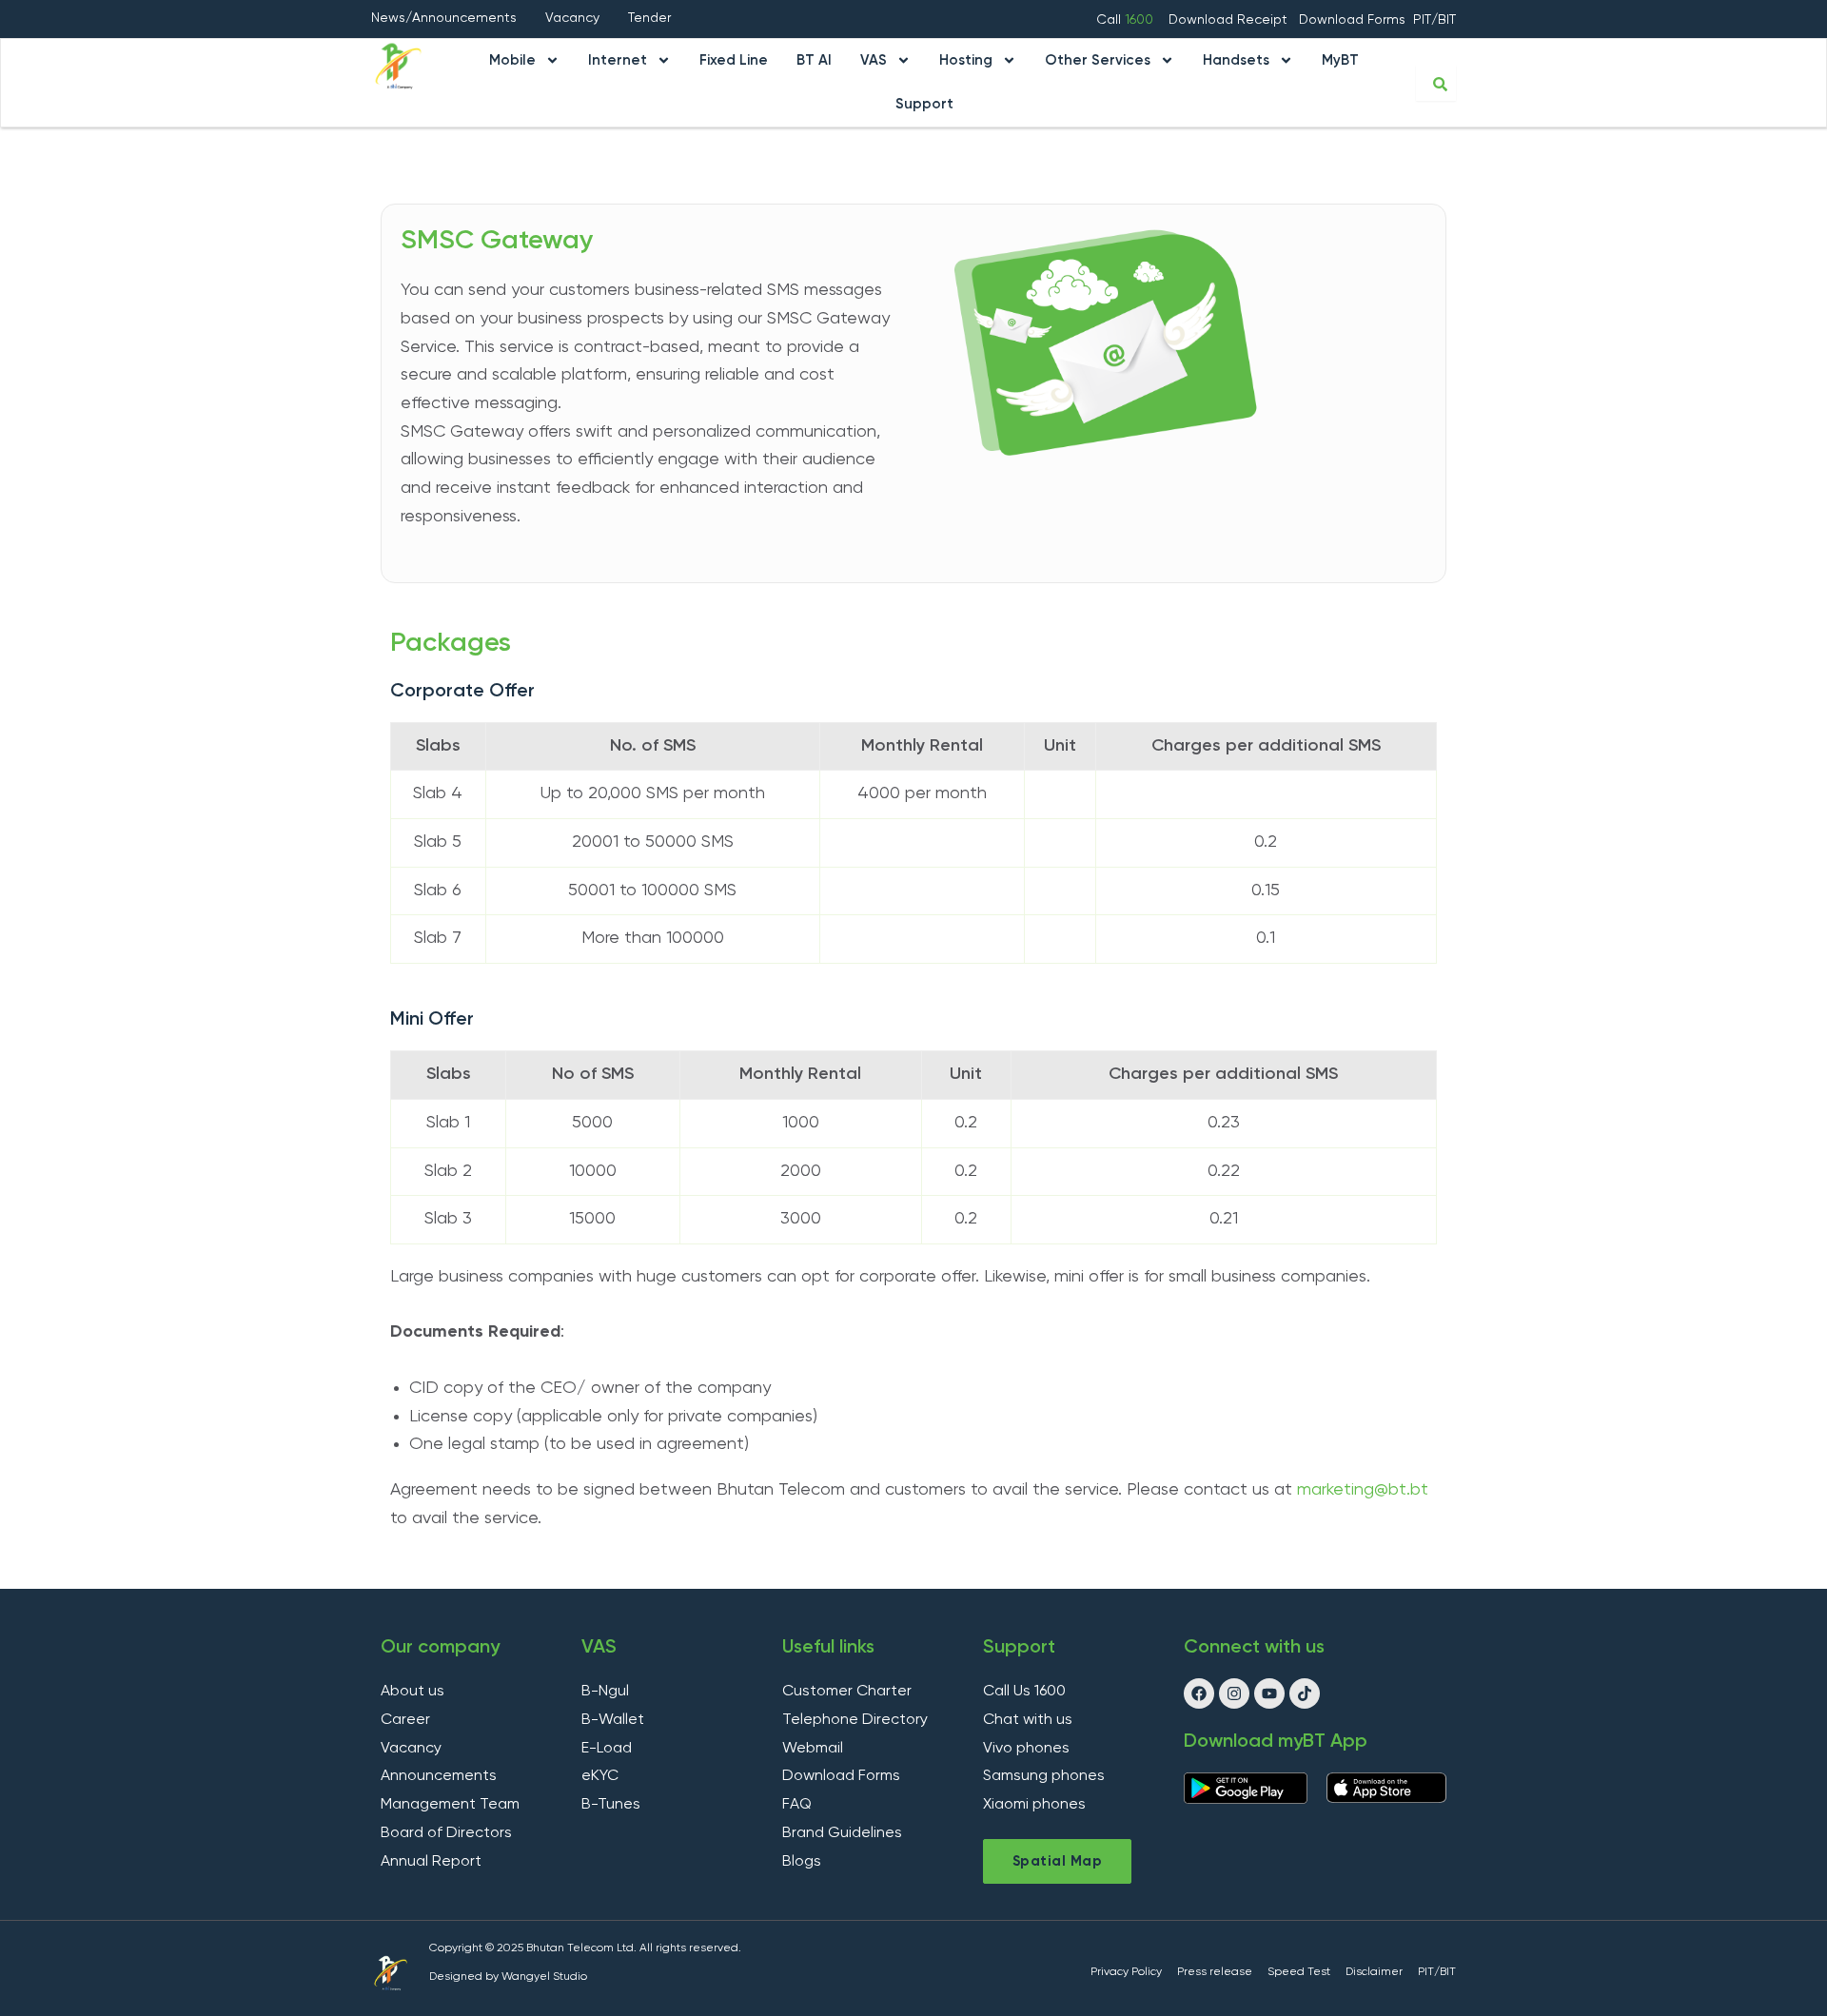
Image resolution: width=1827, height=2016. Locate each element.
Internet (618, 60)
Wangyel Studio (544, 1977)
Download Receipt (1230, 20)
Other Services (1098, 60)
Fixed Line (734, 60)
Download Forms (1352, 20)
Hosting (966, 60)
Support (924, 104)
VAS (874, 60)
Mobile (512, 60)
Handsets (1236, 60)
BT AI (814, 60)
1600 (1139, 20)
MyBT (1340, 60)
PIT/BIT (1434, 20)
